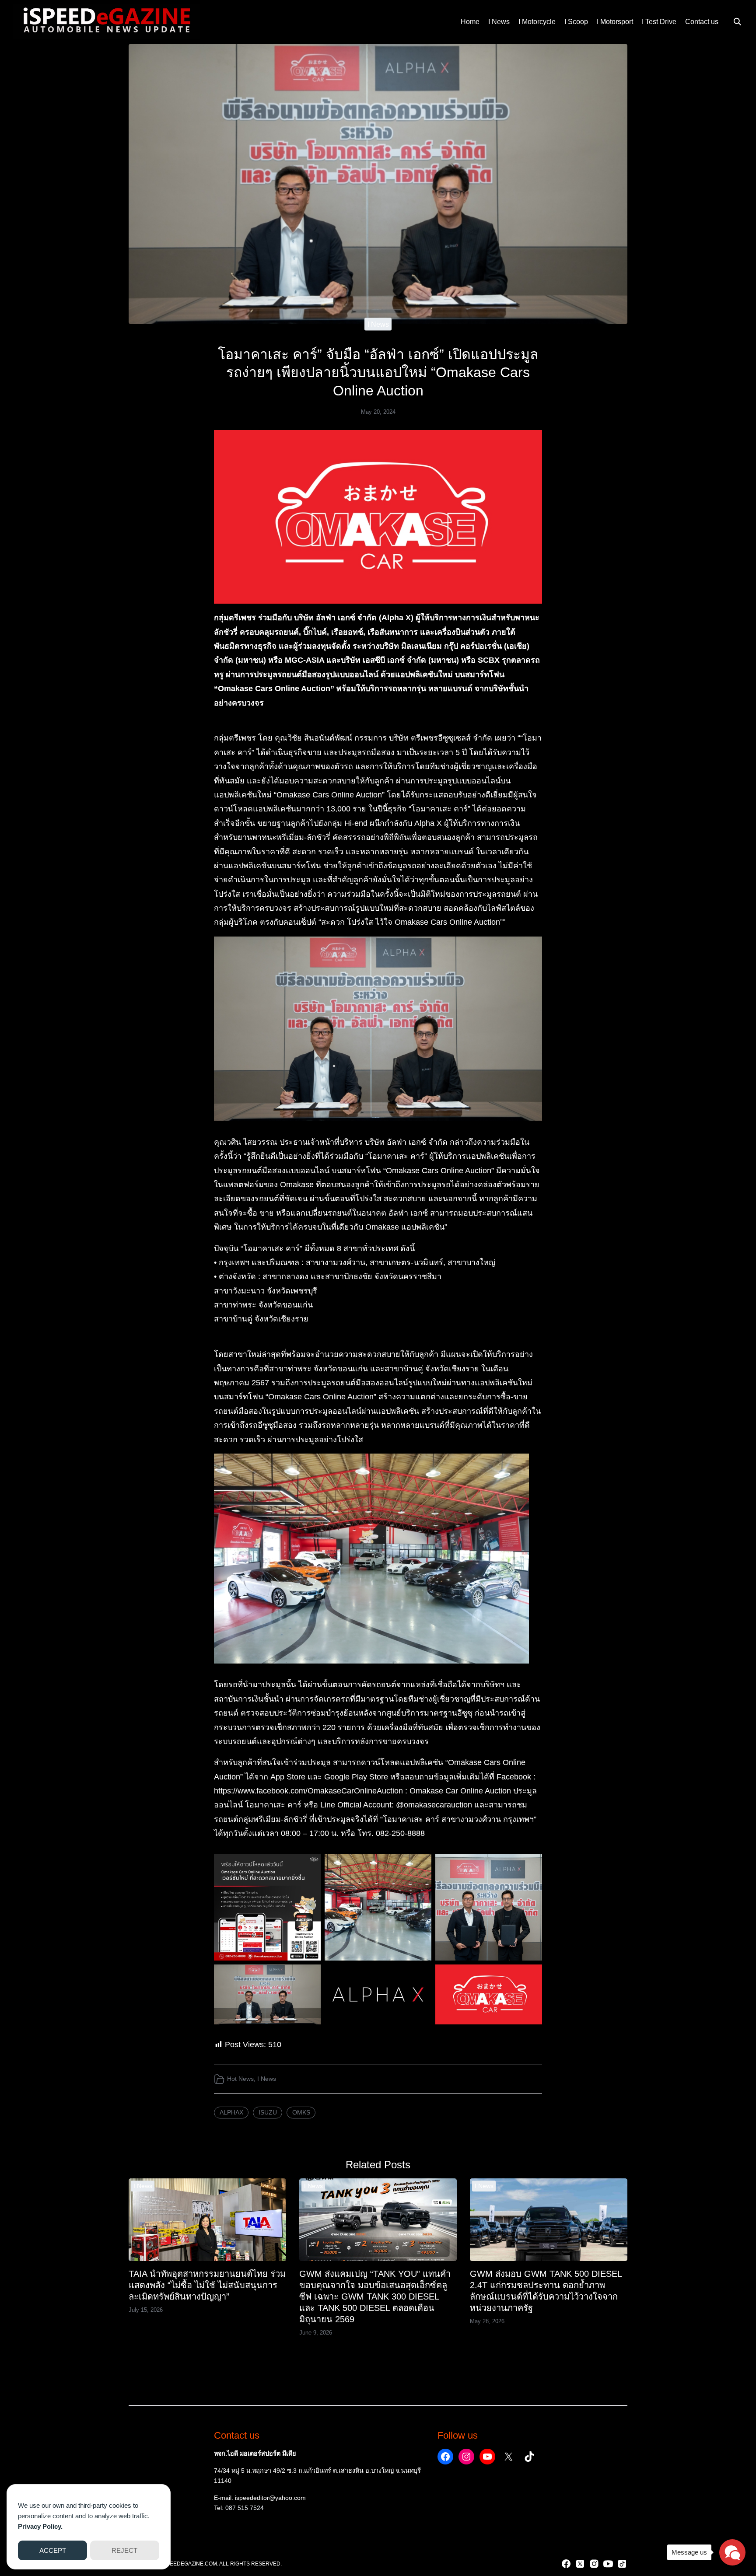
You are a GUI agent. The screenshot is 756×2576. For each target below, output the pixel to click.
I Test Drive (659, 22)
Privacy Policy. (40, 2526)
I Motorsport (615, 22)
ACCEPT (53, 2550)
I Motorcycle (537, 22)
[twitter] (580, 2564)
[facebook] (566, 2564)
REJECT (124, 2550)
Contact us (702, 22)
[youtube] (608, 2564)
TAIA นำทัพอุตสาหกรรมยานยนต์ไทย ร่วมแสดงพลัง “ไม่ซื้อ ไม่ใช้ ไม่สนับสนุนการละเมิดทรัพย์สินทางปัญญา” (207, 2285)
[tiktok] (622, 2564)
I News (499, 22)
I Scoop (576, 22)
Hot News (240, 2079)
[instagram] (594, 2564)
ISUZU (268, 2112)
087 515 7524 (245, 2508)
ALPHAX (231, 2112)
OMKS (301, 2112)
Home (470, 22)
